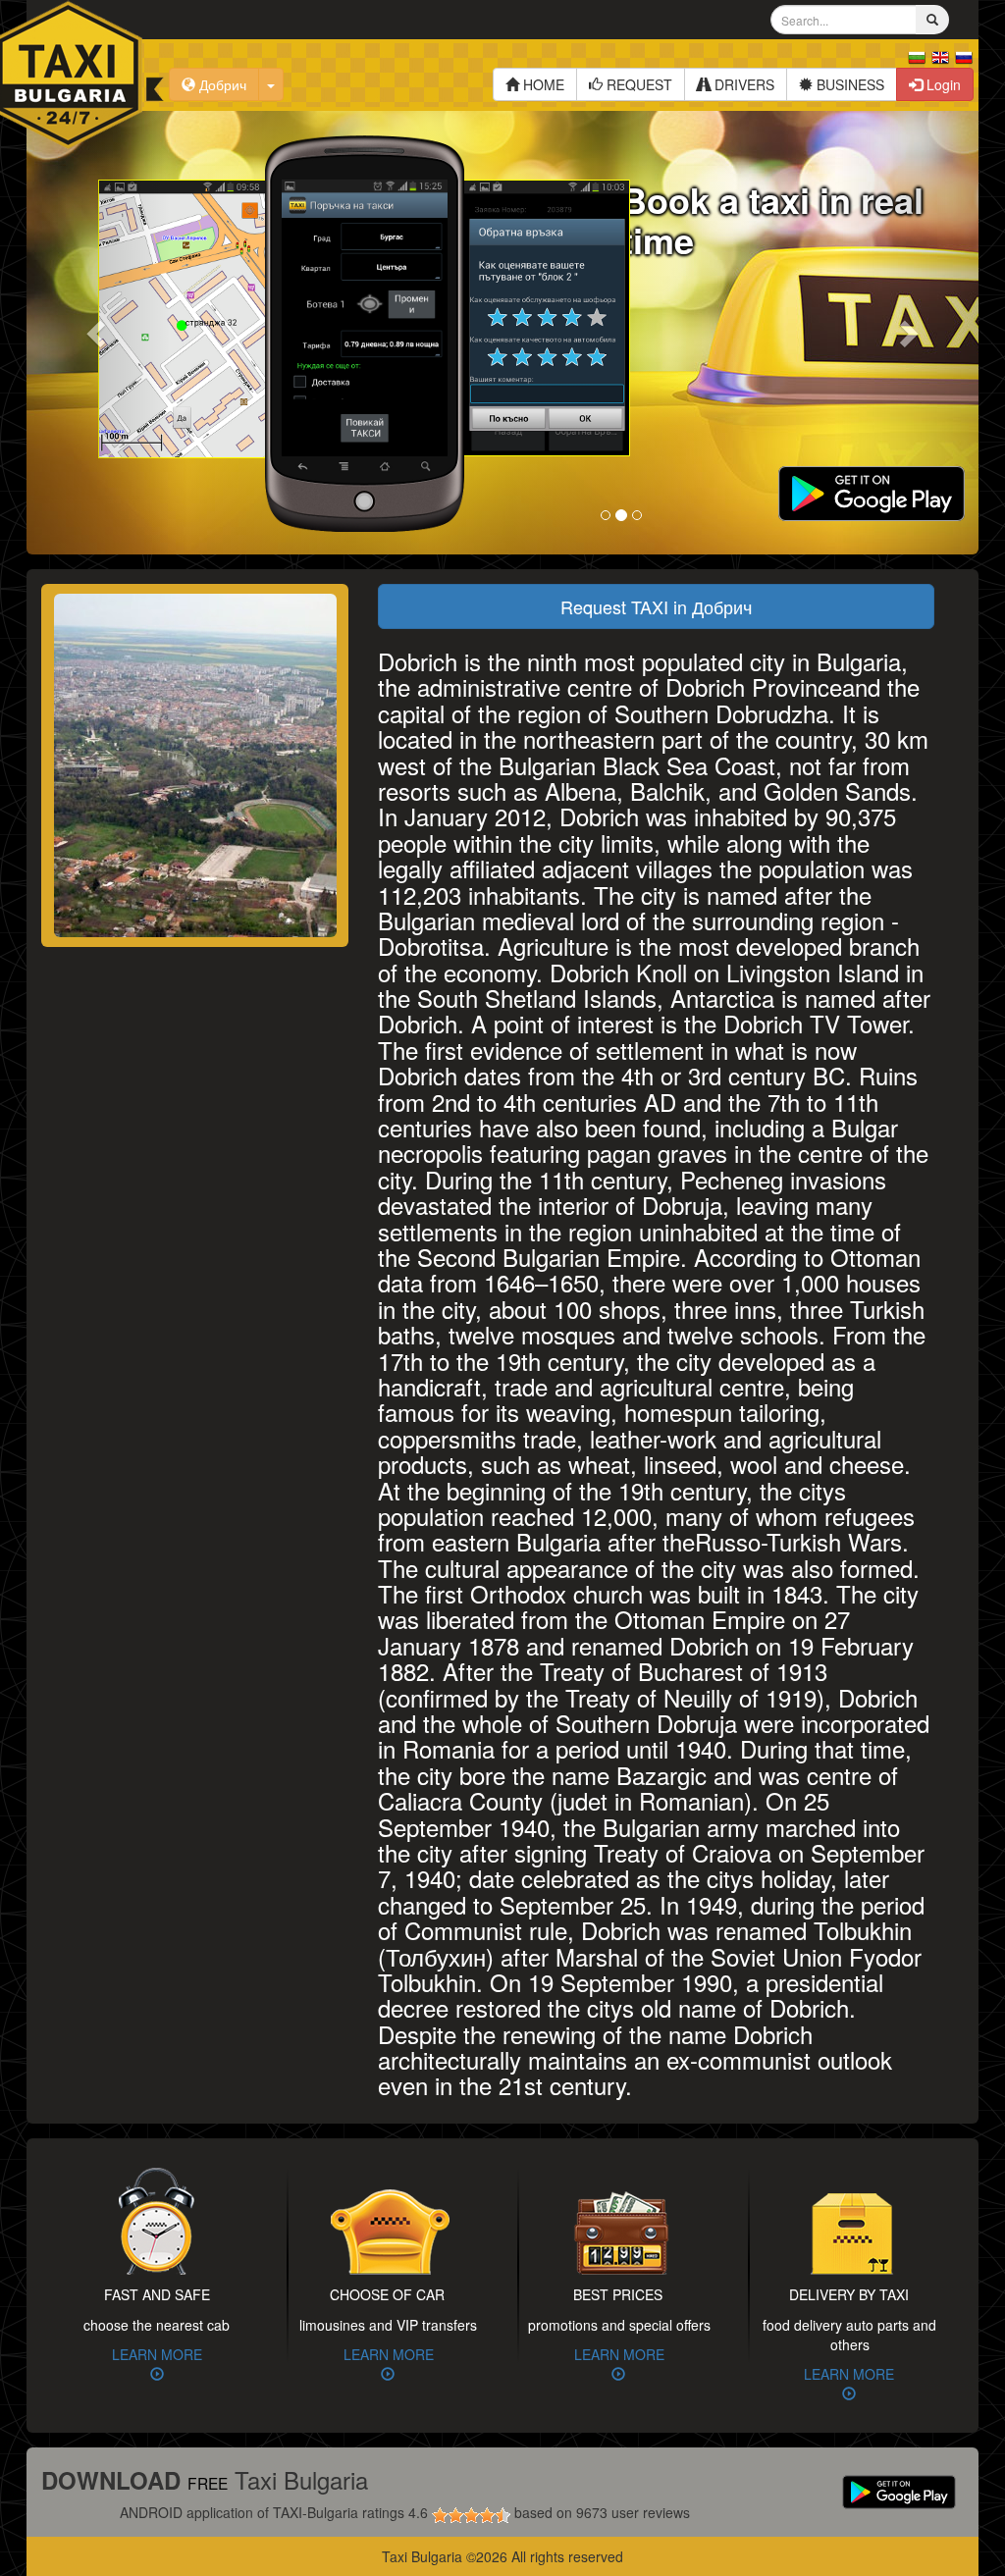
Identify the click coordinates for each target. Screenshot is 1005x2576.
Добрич (221, 84)
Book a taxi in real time (772, 219)
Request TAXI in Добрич (656, 606)
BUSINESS (848, 84)
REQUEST (637, 84)
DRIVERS (742, 84)
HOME (542, 84)
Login (942, 84)
